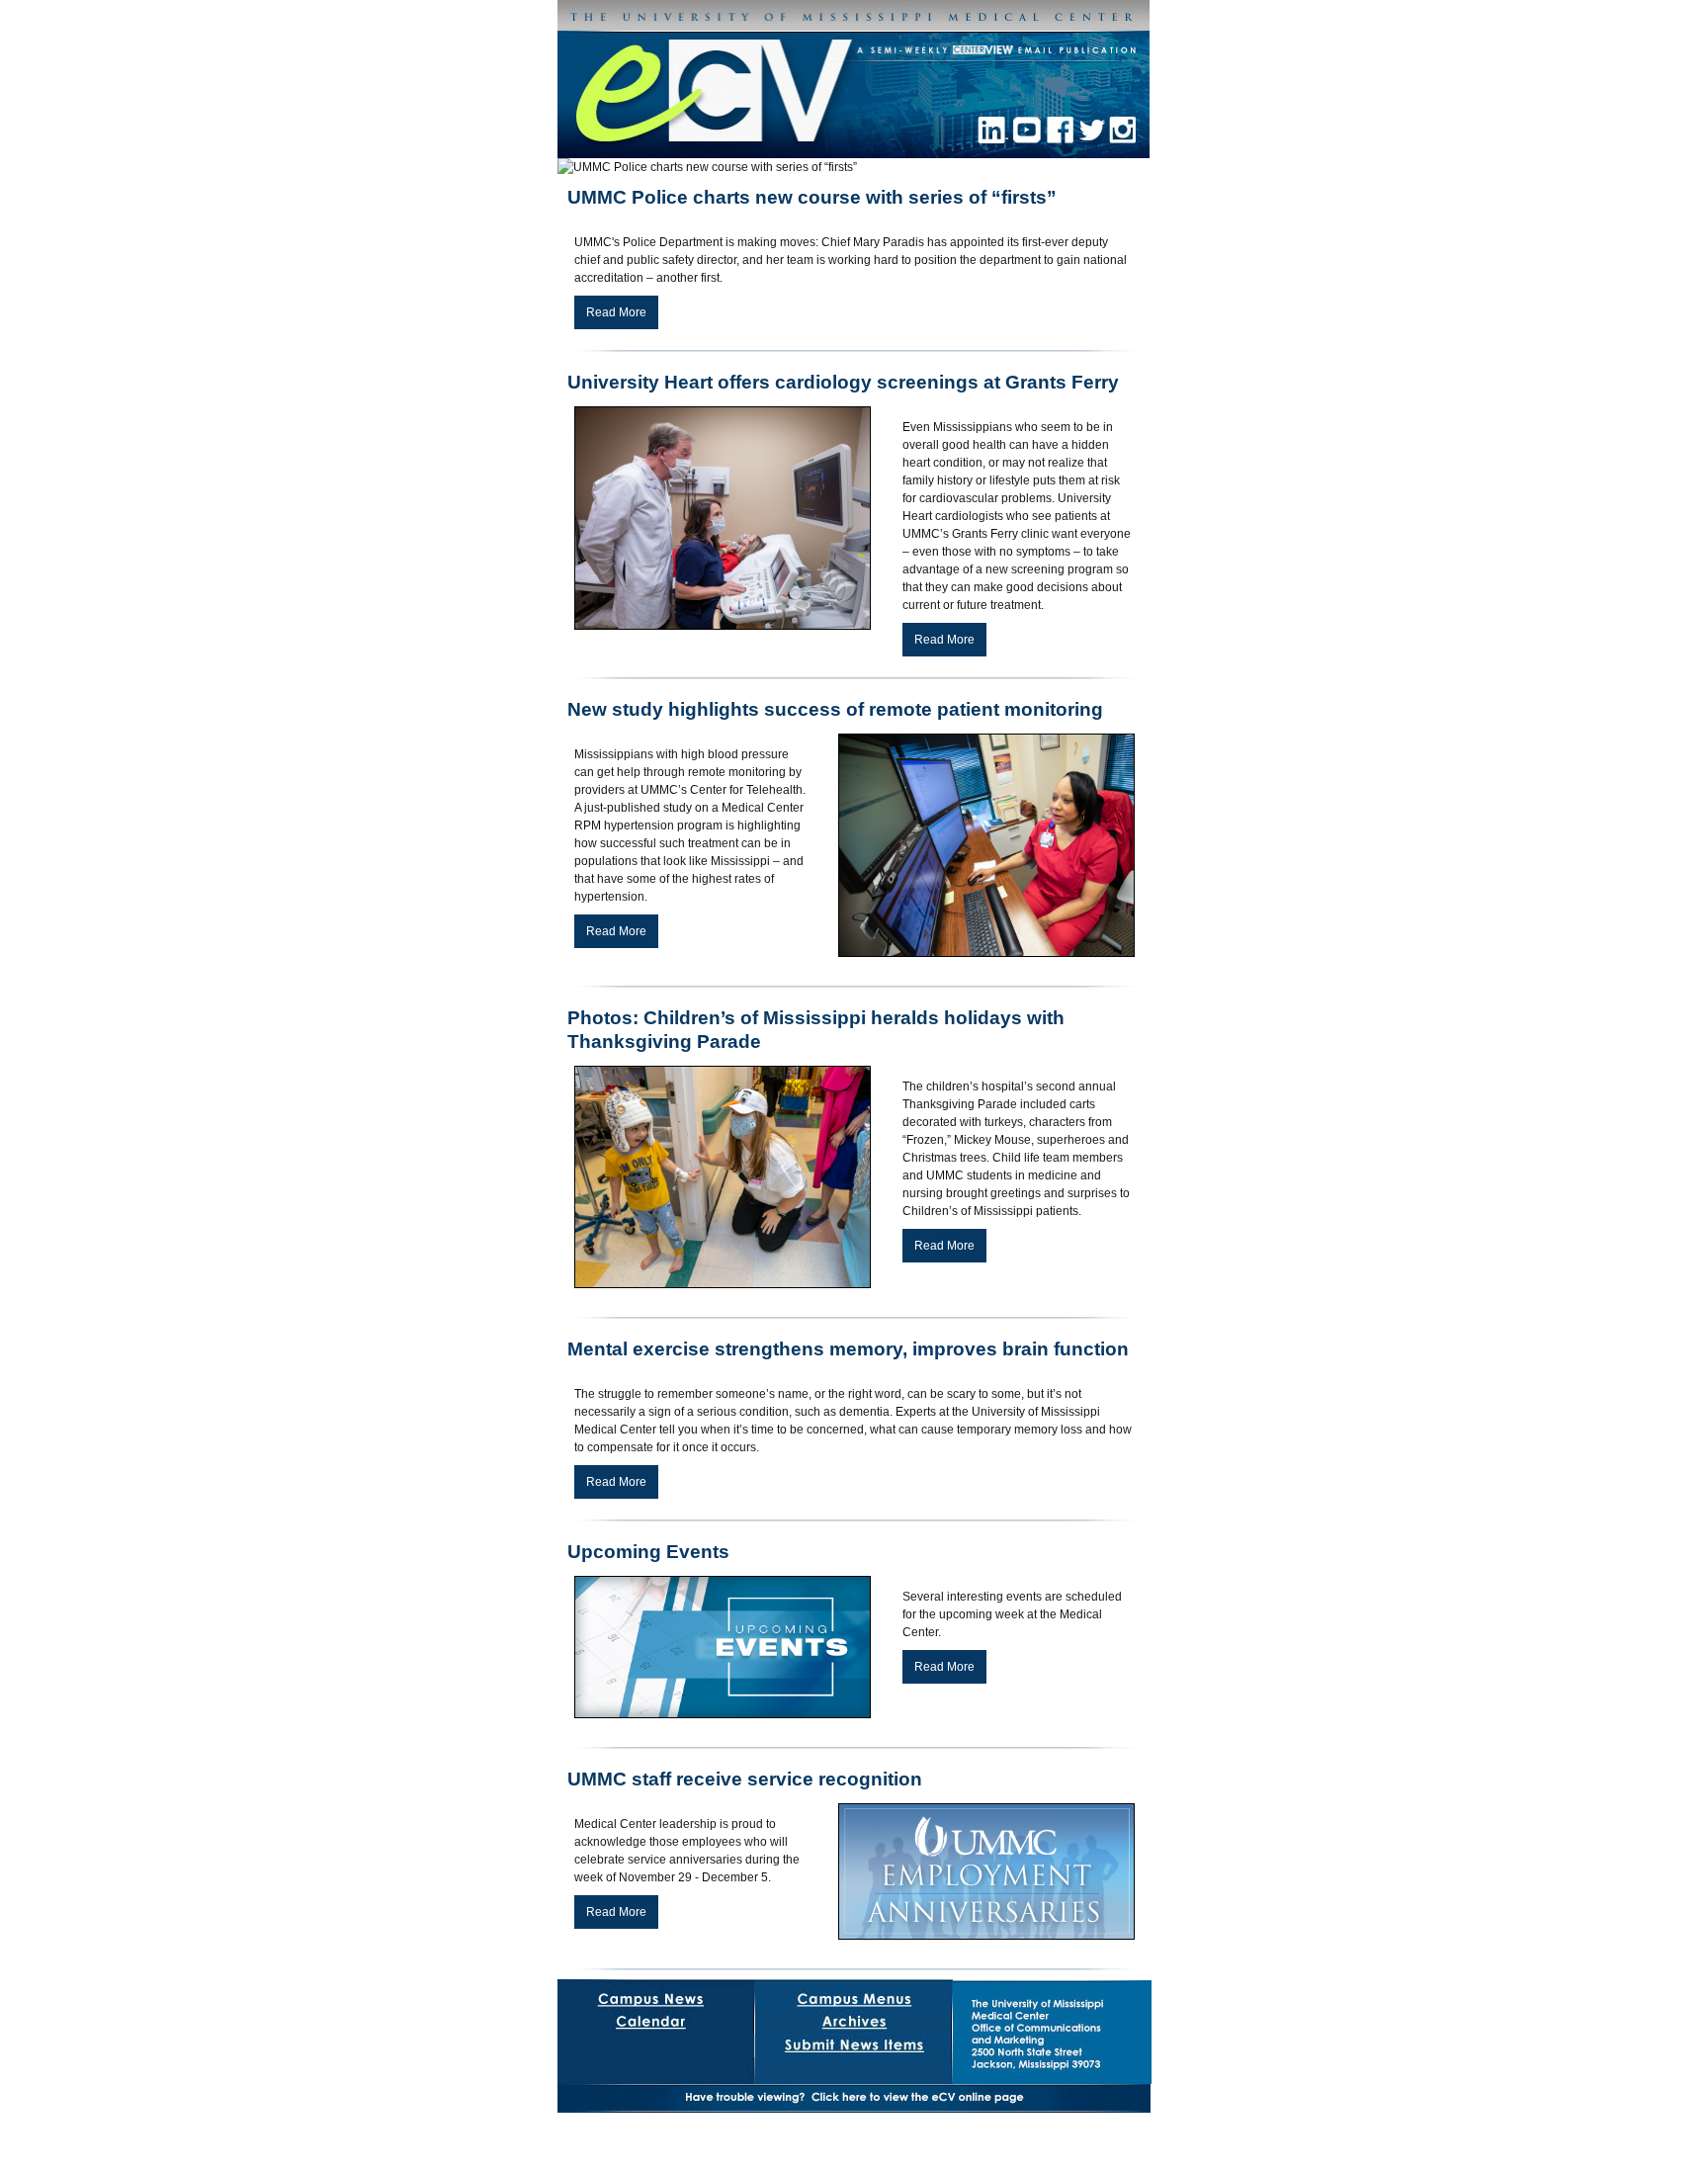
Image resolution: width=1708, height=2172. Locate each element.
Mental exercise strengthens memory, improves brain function (848, 1349)
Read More (616, 312)
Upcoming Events (648, 1552)
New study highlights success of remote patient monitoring (835, 709)
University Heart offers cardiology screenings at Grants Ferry (843, 382)
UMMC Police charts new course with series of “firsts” (812, 197)
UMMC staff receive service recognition (745, 1779)
